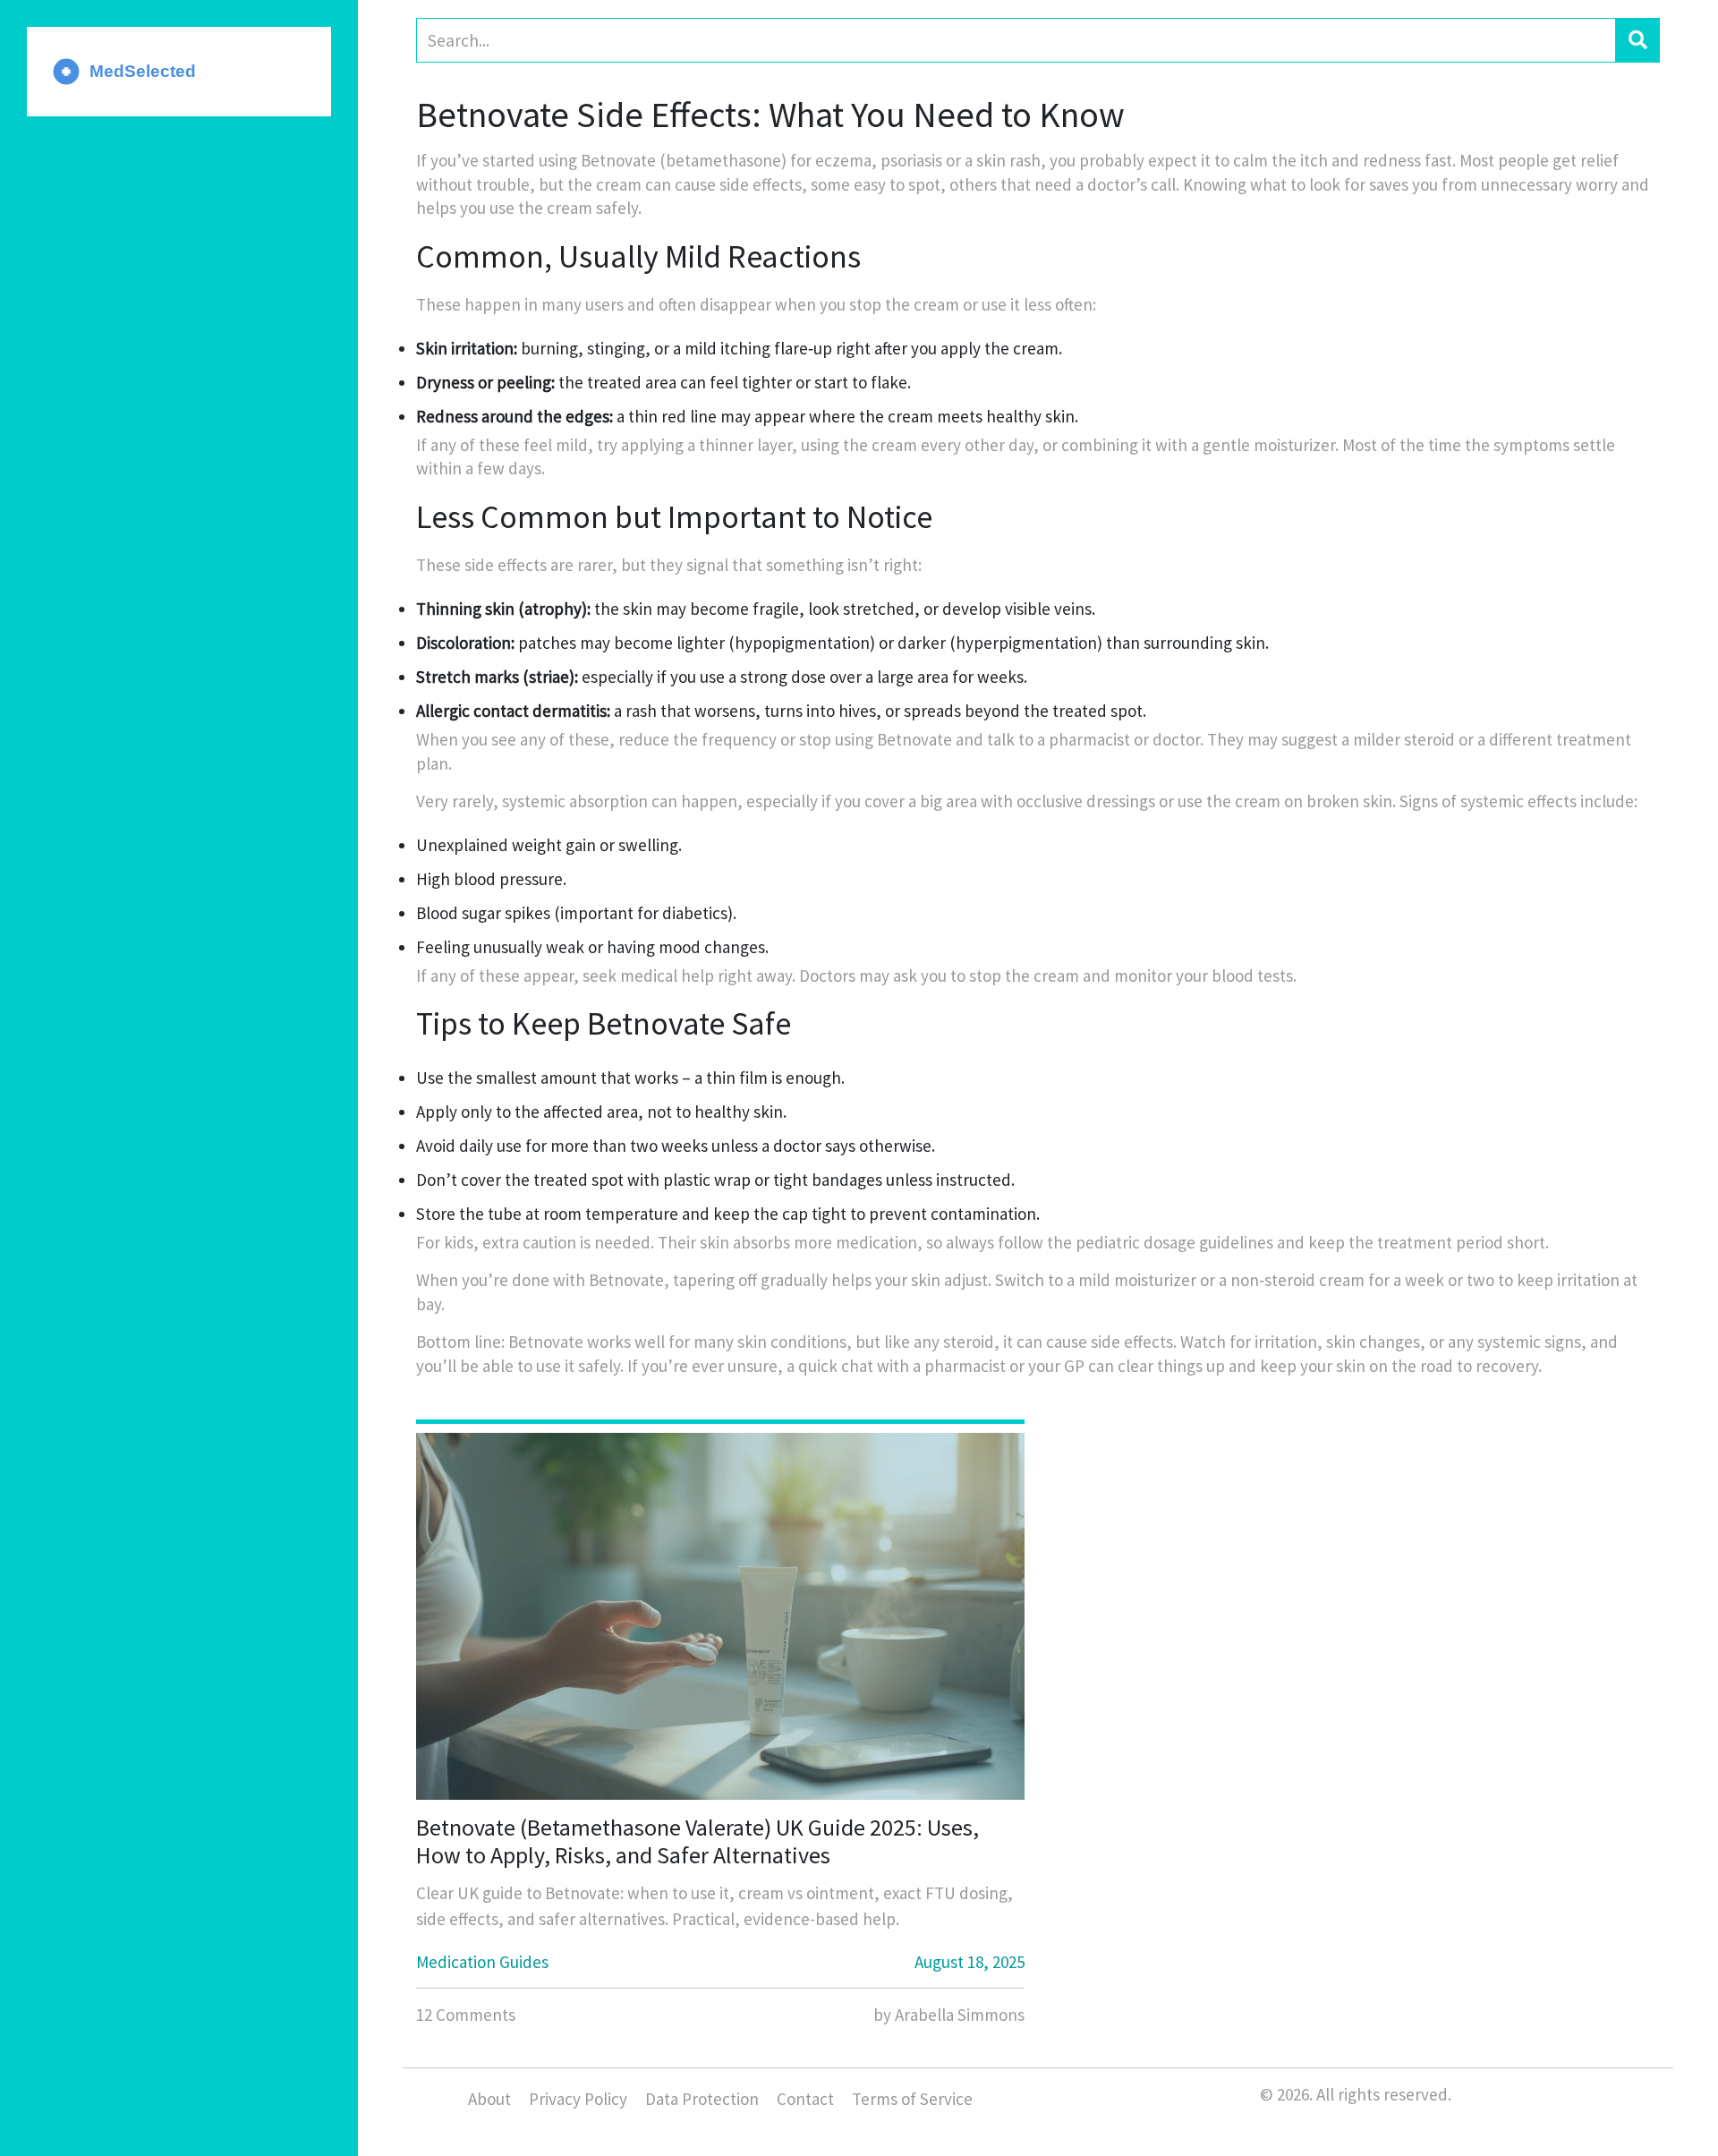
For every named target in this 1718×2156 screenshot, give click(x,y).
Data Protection (702, 2099)
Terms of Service (912, 2099)
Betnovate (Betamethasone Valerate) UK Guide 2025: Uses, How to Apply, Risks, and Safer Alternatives (697, 1841)
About (489, 2099)
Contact (805, 2099)
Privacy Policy (578, 2099)
